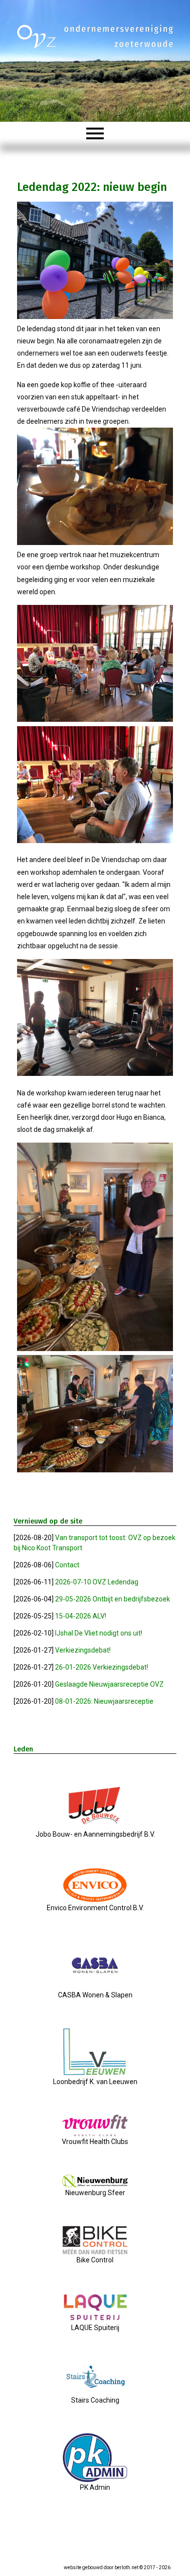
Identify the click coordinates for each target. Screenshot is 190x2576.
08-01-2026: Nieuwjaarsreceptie (104, 1701)
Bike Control (95, 2260)
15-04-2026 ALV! (81, 1616)
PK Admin (95, 2487)
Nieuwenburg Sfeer (95, 2193)
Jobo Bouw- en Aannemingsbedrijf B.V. (95, 1834)
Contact (67, 1565)
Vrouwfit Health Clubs (95, 2142)
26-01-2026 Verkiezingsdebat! (102, 1667)
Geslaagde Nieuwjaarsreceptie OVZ (109, 1684)
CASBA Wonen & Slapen (95, 1995)
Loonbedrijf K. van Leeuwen (95, 2082)
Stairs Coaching (95, 2400)
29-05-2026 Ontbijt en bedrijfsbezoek (113, 1599)
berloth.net (126, 2567)
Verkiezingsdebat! (83, 1650)
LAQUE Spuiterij (95, 2328)
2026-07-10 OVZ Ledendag (97, 1582)
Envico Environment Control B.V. (95, 1908)
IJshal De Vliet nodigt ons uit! (99, 1633)
